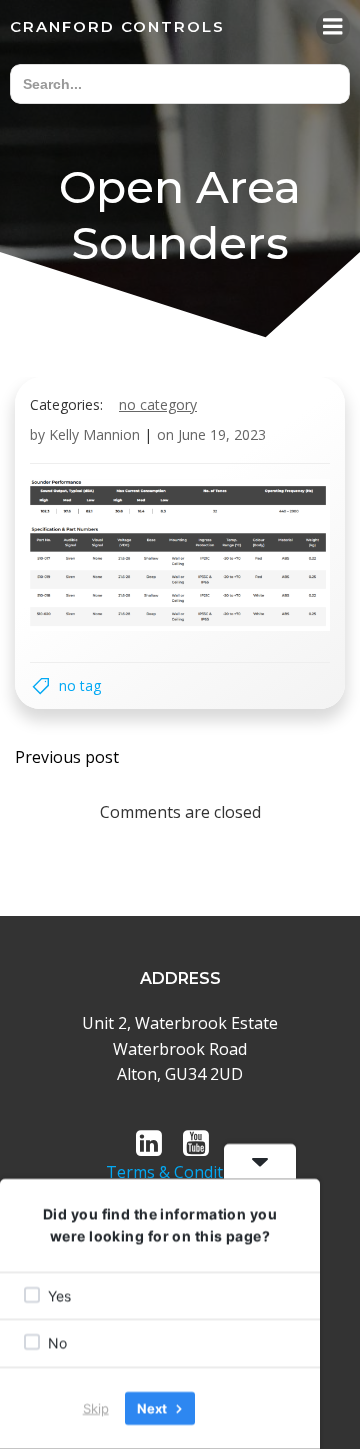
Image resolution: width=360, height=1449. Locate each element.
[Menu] (333, 27)
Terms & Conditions (180, 1172)
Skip (96, 1408)
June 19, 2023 (222, 434)
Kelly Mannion (94, 434)
